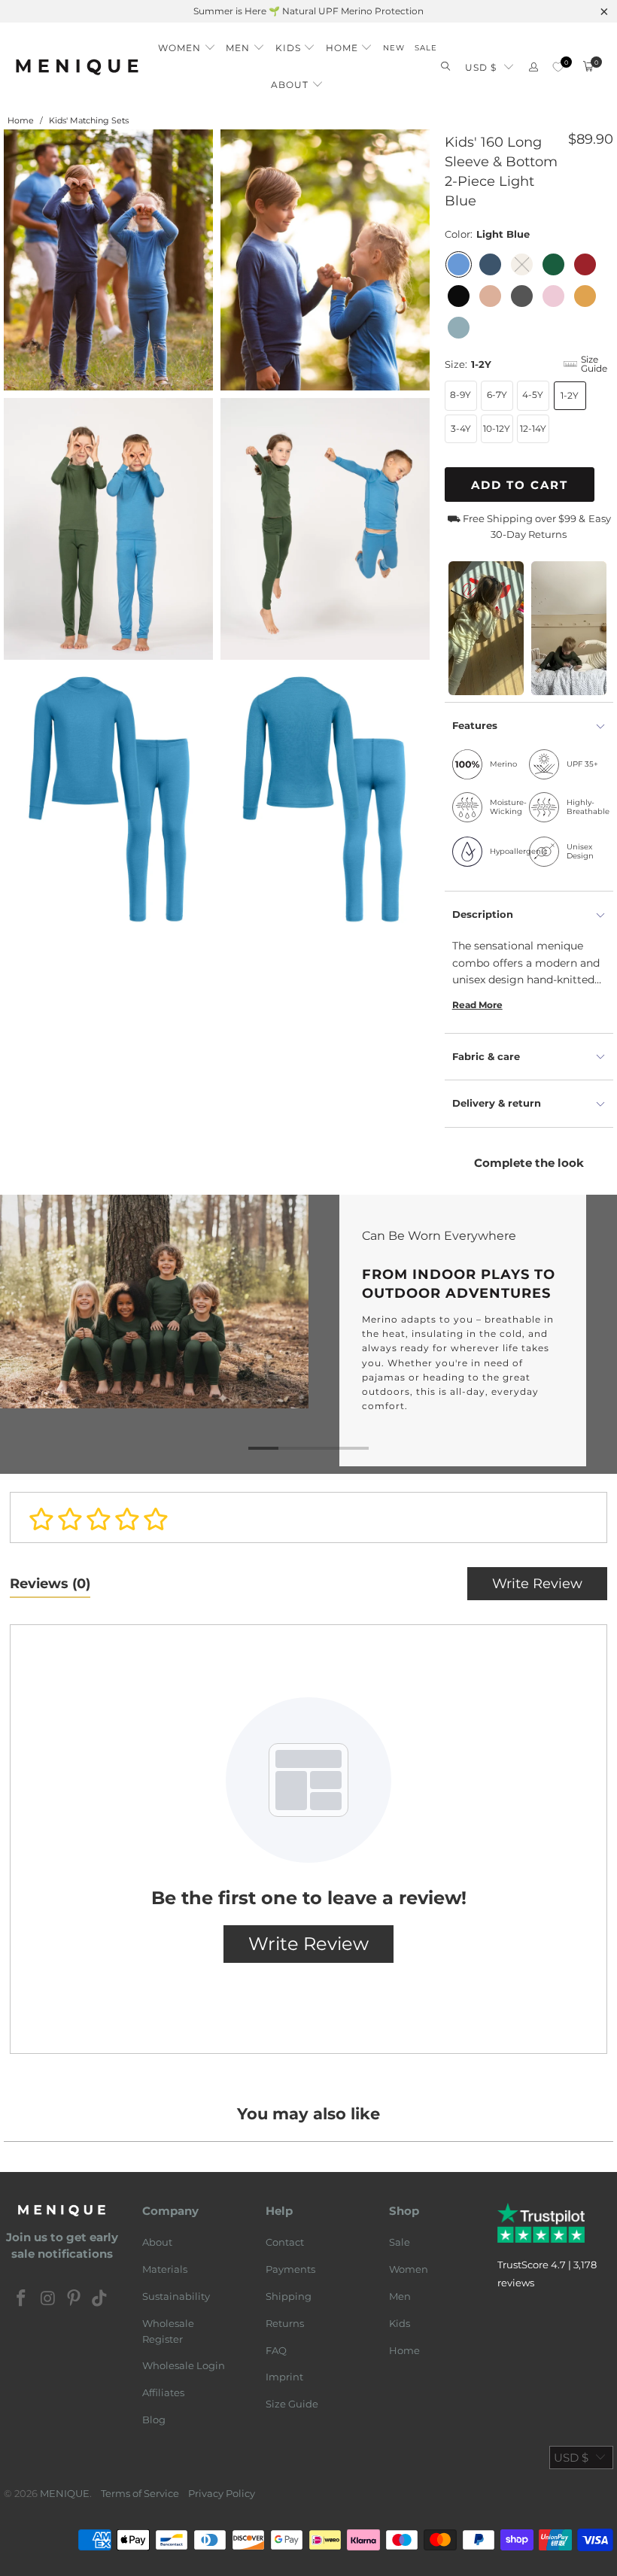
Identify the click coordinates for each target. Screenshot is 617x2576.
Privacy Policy (222, 2493)
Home (404, 2350)
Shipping (289, 2296)
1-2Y (570, 395)
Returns (285, 2323)
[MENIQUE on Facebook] (22, 2299)
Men (400, 2296)
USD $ (481, 67)
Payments (290, 2269)
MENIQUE (65, 2493)
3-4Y (461, 428)
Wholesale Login (184, 2365)
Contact (285, 2242)
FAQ (276, 2350)
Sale (400, 2242)
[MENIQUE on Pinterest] (74, 2299)
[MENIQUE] (77, 67)
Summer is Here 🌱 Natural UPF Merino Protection (308, 11)
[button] (187, 44)
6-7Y (497, 395)
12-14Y (533, 428)
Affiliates (163, 2392)
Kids (400, 2323)
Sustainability (176, 2296)
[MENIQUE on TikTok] (100, 2299)
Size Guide (292, 2404)
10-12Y (497, 428)
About (157, 2242)
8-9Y (460, 395)
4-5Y (533, 395)
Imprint (284, 2377)
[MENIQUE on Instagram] (48, 2299)
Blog (154, 2420)
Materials (165, 2269)
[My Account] (533, 67)
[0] (558, 67)
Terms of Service (140, 2493)
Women (409, 2269)
